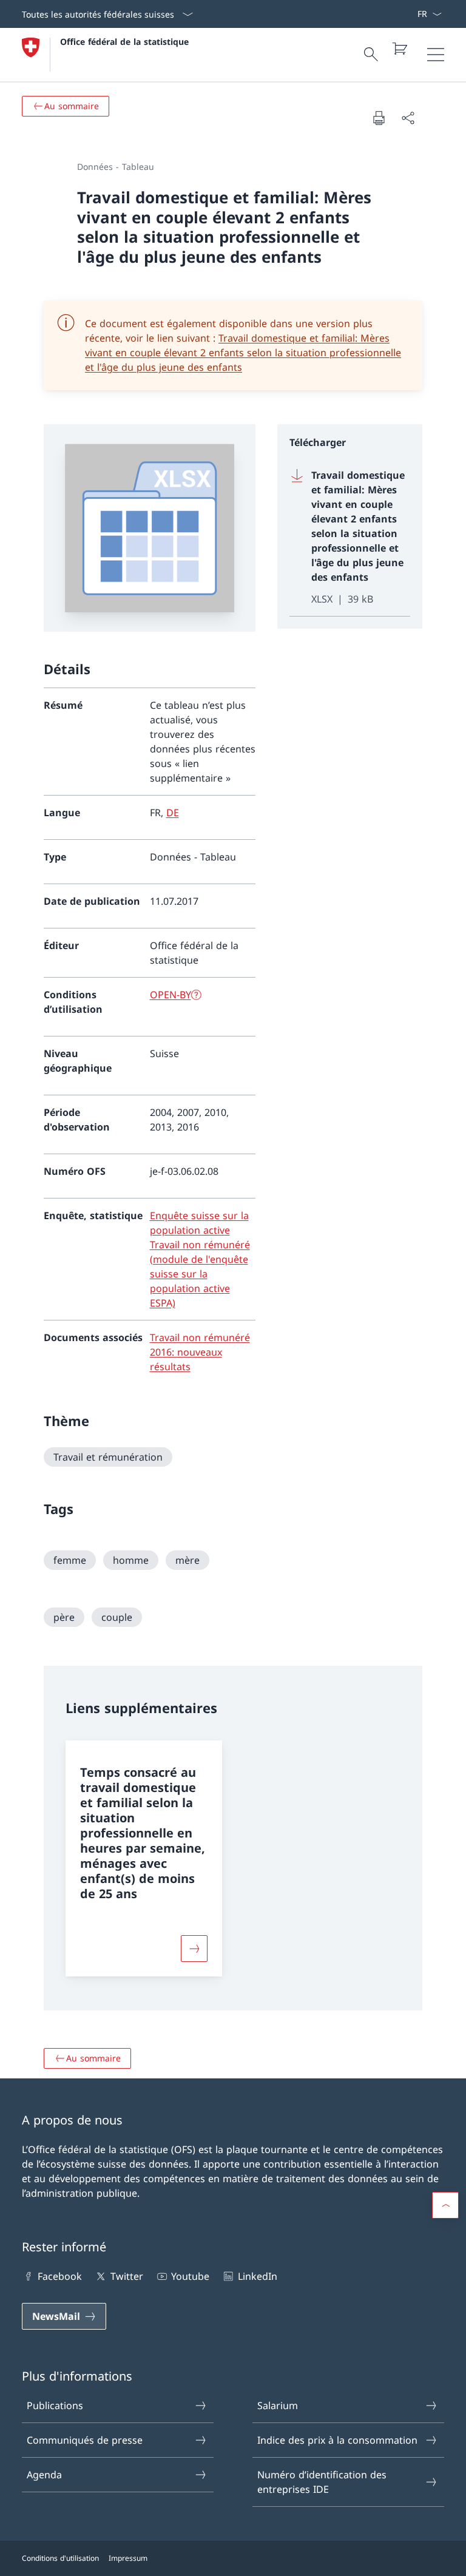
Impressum (128, 2558)
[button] (445, 2205)
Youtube (190, 2276)
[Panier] (399, 49)
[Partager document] (408, 118)
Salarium (278, 2405)
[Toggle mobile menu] (436, 55)
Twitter (127, 2276)
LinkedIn (257, 2276)
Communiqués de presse (85, 2440)
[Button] (194, 1949)
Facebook (60, 2276)
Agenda (44, 2475)
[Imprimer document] (379, 118)
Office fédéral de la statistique (124, 42)
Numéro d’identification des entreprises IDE (322, 2482)
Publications (55, 2405)
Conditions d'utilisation (60, 2558)
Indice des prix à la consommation (337, 2440)
